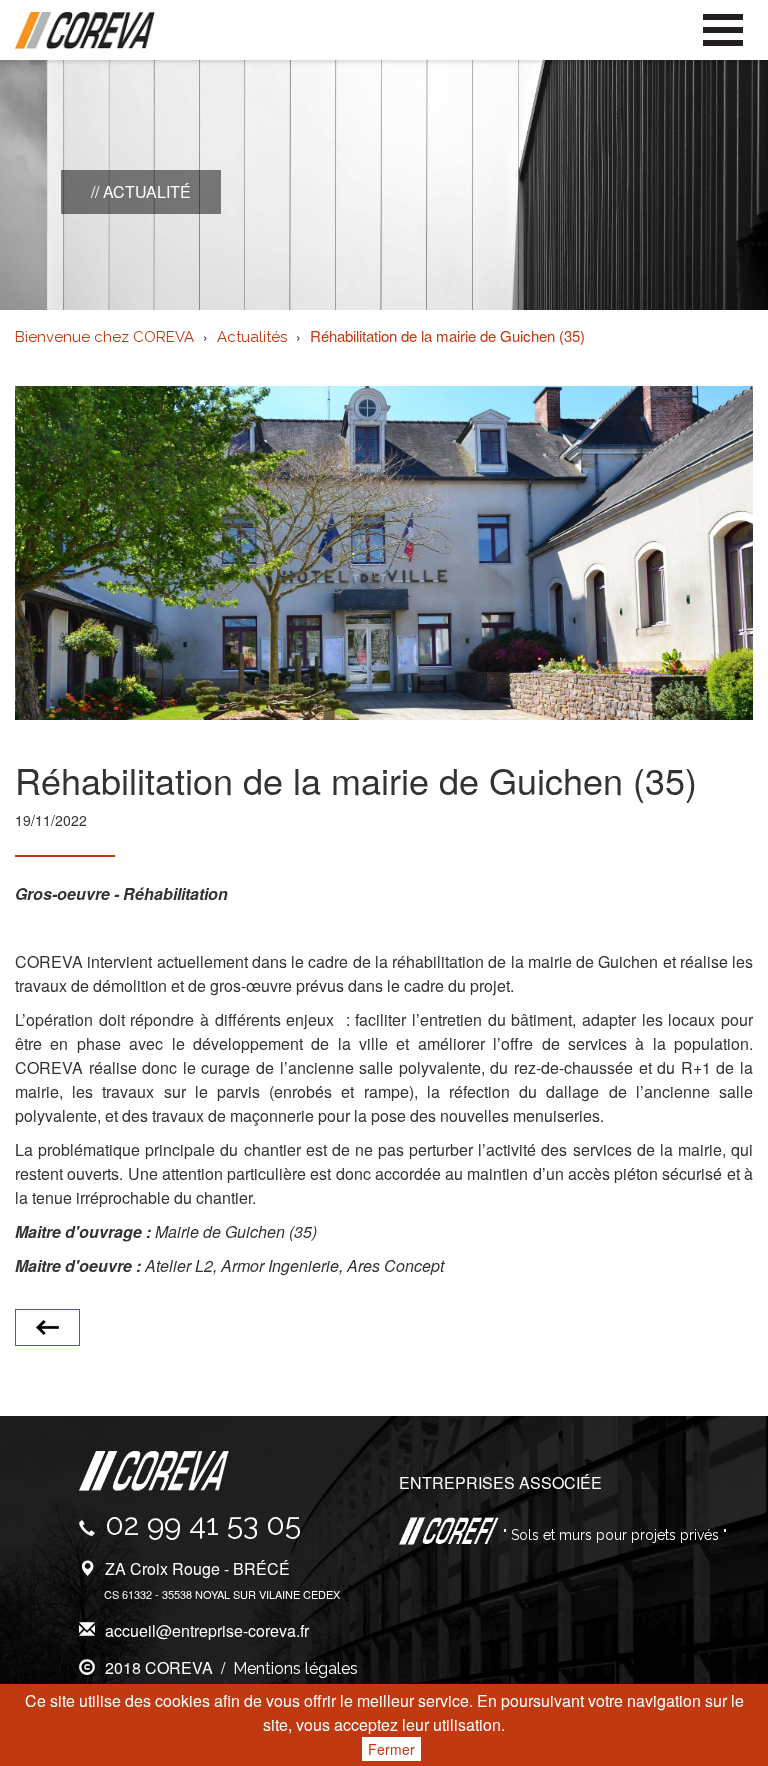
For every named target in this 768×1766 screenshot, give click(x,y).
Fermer (391, 1749)
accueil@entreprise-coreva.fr (207, 1630)
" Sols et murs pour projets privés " (613, 1535)
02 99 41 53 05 (203, 1524)
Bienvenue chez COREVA (104, 337)
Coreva (85, 31)
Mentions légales (295, 1668)
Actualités (252, 337)
